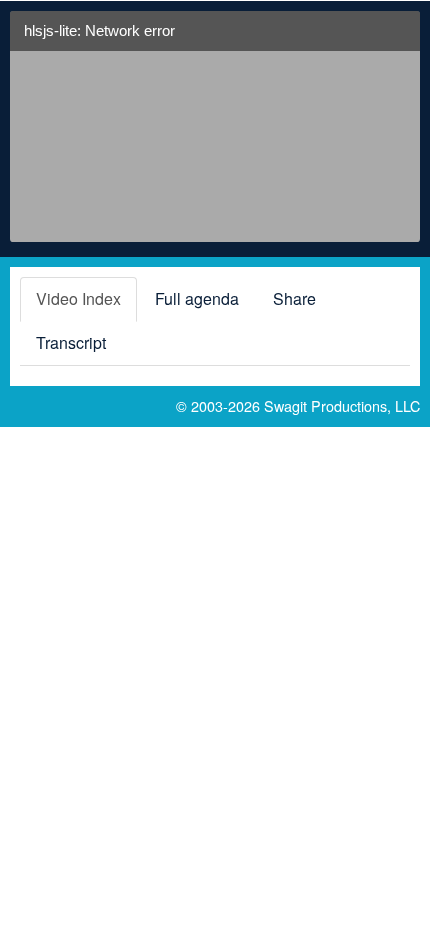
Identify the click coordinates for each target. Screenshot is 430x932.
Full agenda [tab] (197, 298)
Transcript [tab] (71, 342)
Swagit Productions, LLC (342, 405)
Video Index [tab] (78, 298)
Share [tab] (294, 298)
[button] (397, 38)
